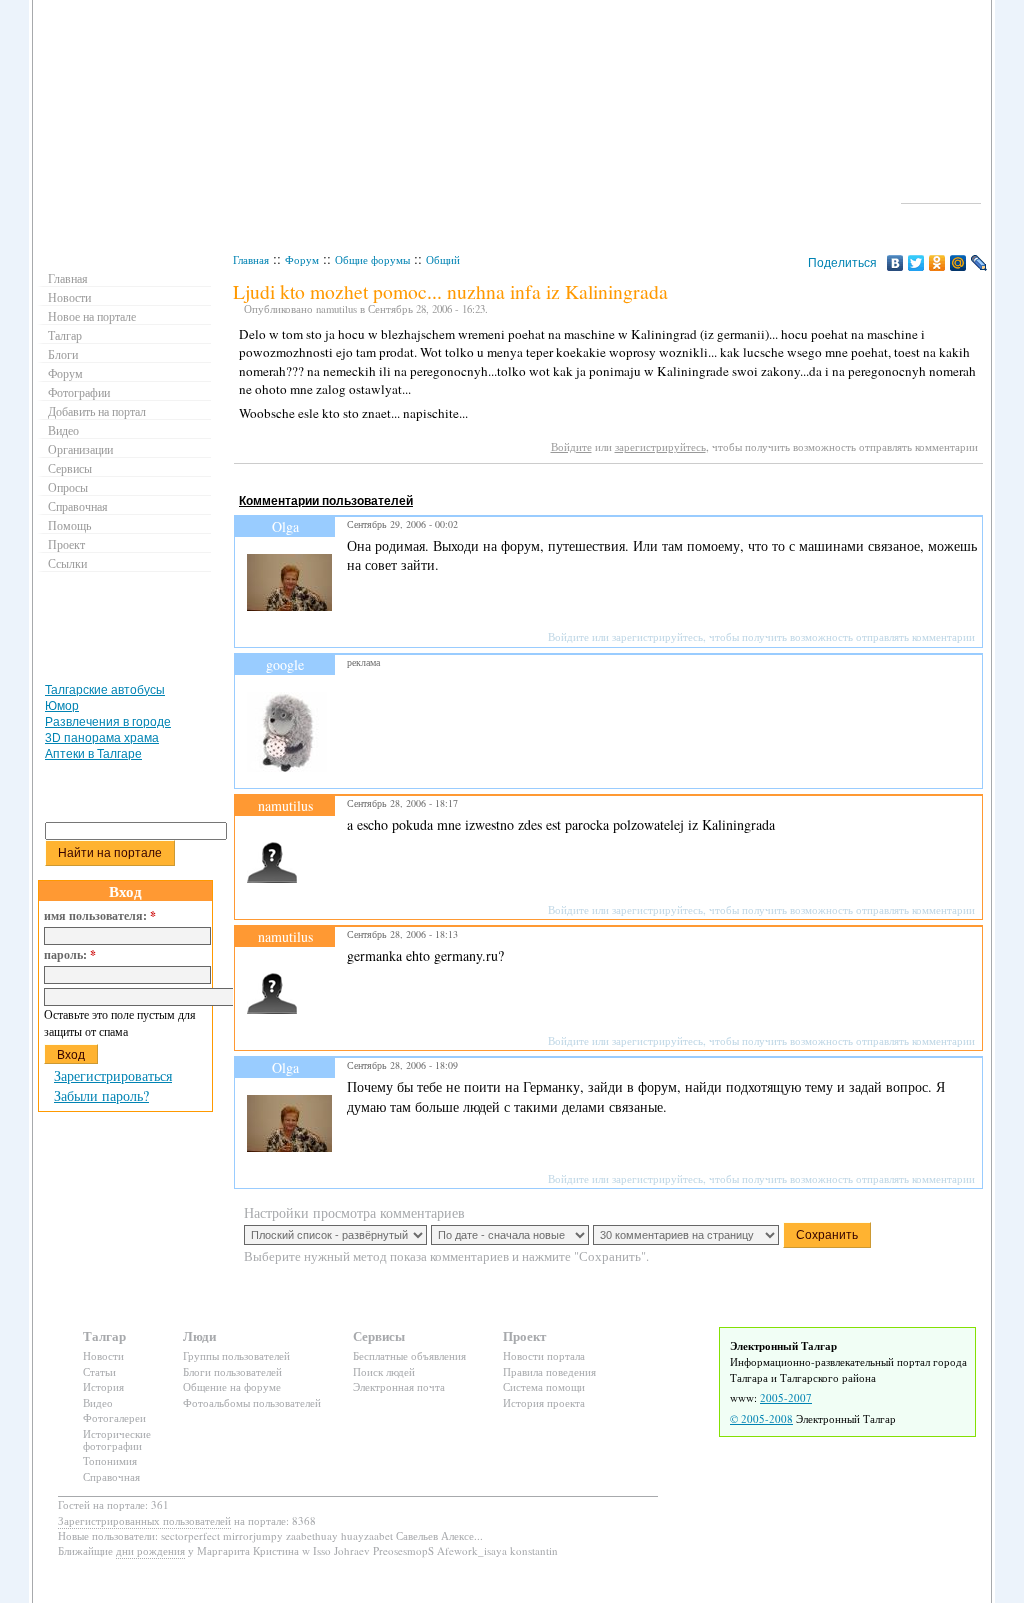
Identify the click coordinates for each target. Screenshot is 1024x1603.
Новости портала (544, 1355)
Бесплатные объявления (409, 1355)
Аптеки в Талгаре (93, 754)
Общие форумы (372, 259)
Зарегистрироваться (113, 1075)
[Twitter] (916, 263)
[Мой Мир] (958, 263)
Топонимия (110, 1460)
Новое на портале (92, 316)
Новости (69, 297)
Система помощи (544, 1386)
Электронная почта (399, 1386)
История (103, 1386)
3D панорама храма (102, 738)
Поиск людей (384, 1371)
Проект (66, 544)
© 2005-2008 (761, 1418)
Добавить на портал (97, 411)
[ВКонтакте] (895, 263)
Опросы (68, 487)
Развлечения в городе (108, 722)
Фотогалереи (114, 1417)
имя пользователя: (100, 916)
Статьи (99, 1371)
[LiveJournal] (979, 263)
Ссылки (67, 563)
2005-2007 (786, 1397)
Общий (443, 259)
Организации (80, 449)
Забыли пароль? (101, 1095)
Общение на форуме (232, 1386)
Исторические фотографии (117, 1439)
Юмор (62, 706)
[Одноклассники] (937, 263)
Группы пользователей (236, 1355)
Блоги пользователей (232, 1371)
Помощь (69, 525)
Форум (302, 259)
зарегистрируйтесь (660, 446)
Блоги (63, 354)
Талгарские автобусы (105, 690)
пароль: (70, 955)
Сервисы (70, 468)
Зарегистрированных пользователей (144, 1520)
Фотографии (79, 392)
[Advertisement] (598, 482)
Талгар (65, 335)
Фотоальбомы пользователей (252, 1402)
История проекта (544, 1402)
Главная (251, 259)
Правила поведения (549, 1371)
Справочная (78, 506)
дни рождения (150, 1550)
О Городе (941, 194)
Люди (199, 1335)
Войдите (571, 446)
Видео (63, 430)
